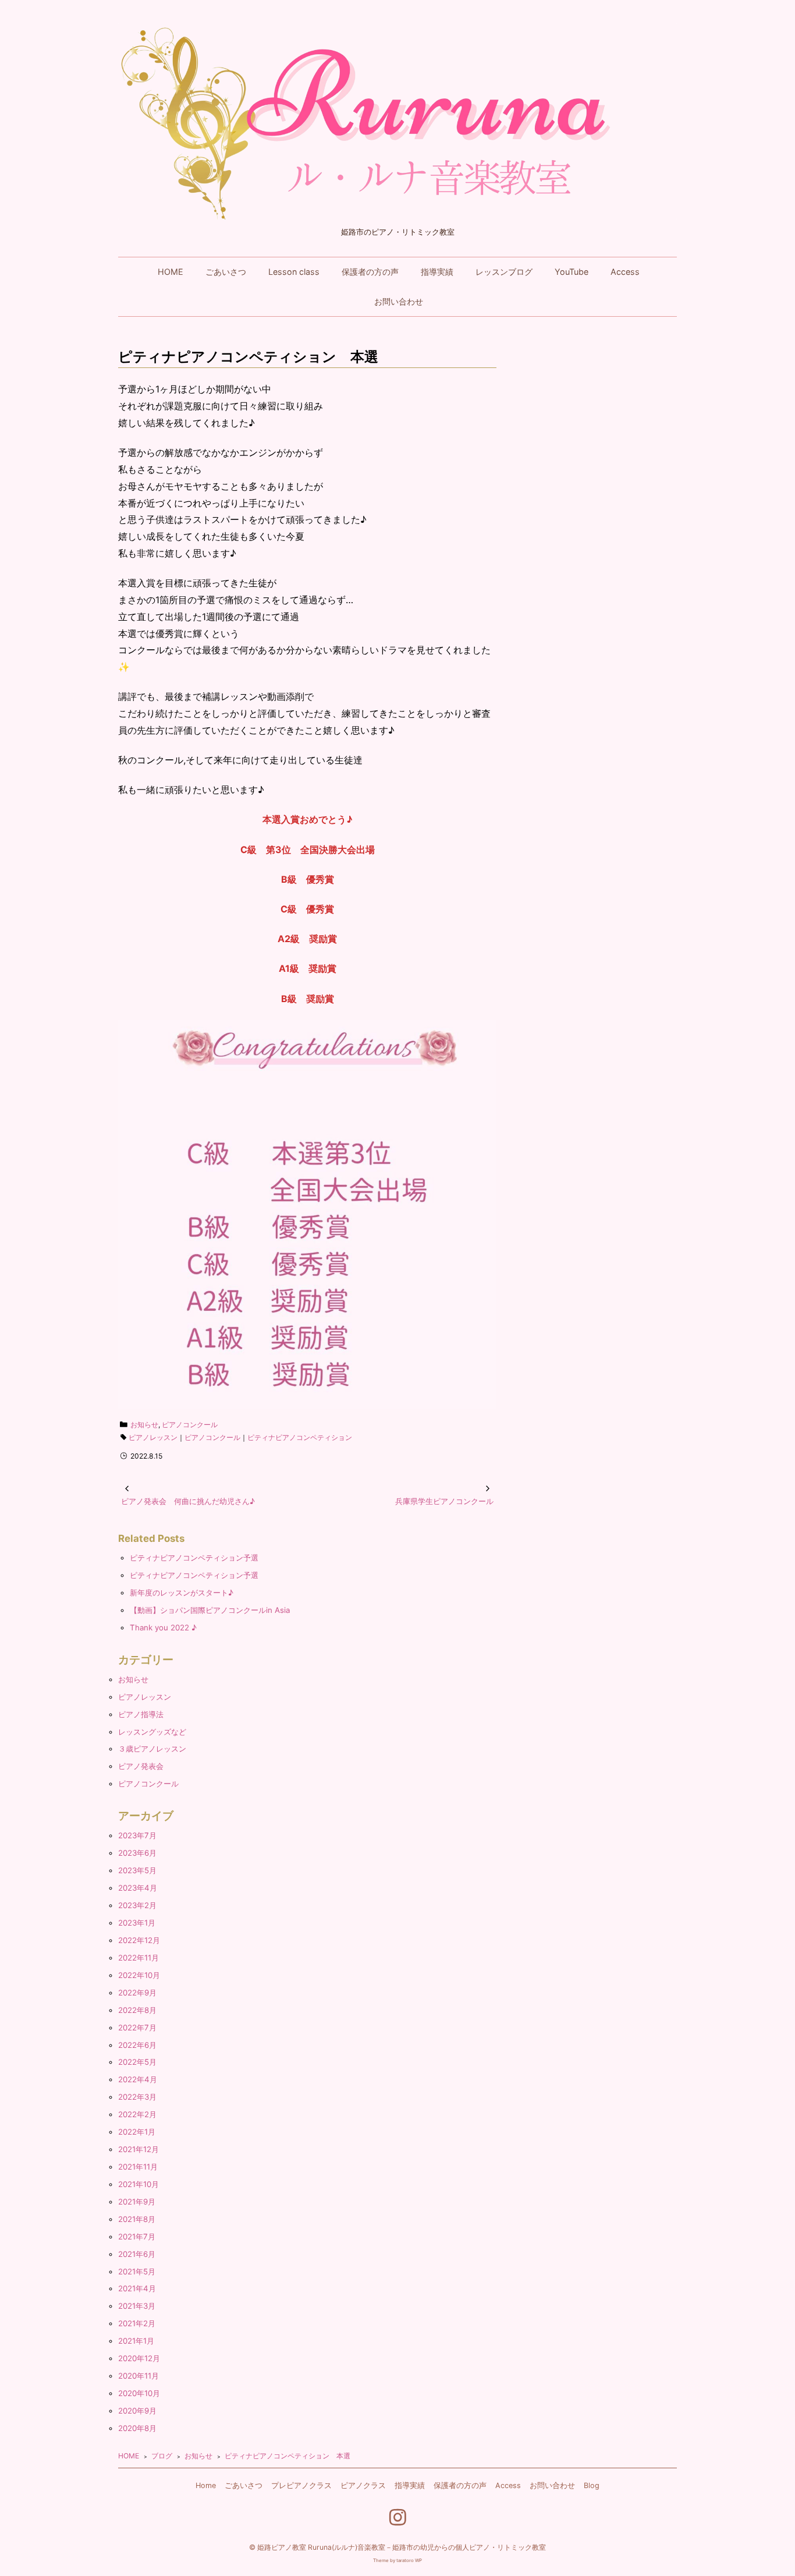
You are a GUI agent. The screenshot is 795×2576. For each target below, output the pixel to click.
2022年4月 (138, 2079)
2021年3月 (137, 2306)
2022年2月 (137, 2114)
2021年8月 (137, 2219)
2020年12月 (139, 2358)
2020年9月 (137, 2411)
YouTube (572, 272)
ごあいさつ (226, 272)
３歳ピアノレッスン (152, 1749)
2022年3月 (137, 2097)
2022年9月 (137, 1993)
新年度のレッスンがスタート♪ (182, 1593)
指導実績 (437, 272)
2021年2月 (137, 2323)
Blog (592, 2485)
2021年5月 (137, 2271)
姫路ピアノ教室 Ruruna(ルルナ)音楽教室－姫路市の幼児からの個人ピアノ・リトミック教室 (402, 2547)
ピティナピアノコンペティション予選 (194, 1558)
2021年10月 (139, 2184)
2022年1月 (137, 2132)
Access (625, 272)
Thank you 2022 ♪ (163, 1627)
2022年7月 (137, 2027)
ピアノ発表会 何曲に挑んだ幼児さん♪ (188, 1501)
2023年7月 (137, 1835)
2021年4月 (137, 2288)
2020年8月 (137, 2428)
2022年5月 (137, 2062)
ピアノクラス (363, 2485)
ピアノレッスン (153, 1437)
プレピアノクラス (301, 2485)
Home (206, 2485)
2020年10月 (139, 2393)
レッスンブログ (504, 272)
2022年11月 (139, 1958)
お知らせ (144, 1425)
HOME (171, 272)
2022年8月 (137, 2010)
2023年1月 (137, 1923)
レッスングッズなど (152, 1732)
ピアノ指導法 (141, 1714)
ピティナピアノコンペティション (300, 1437)
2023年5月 (137, 1870)
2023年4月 (138, 1888)
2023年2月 (137, 1905)
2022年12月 (139, 1940)
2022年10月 (139, 1975)
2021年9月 (137, 2202)
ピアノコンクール (190, 1425)
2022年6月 (137, 2045)
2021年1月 (136, 2341)
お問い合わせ (399, 301)
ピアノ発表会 (141, 1766)
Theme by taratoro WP (397, 2560)
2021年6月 (137, 2254)
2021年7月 (137, 2237)
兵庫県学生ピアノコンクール (444, 1501)
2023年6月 (137, 1853)
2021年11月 (138, 2167)
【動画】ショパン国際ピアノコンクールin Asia (210, 1610)
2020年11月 (139, 2376)
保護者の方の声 (370, 272)
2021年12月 (139, 2149)
